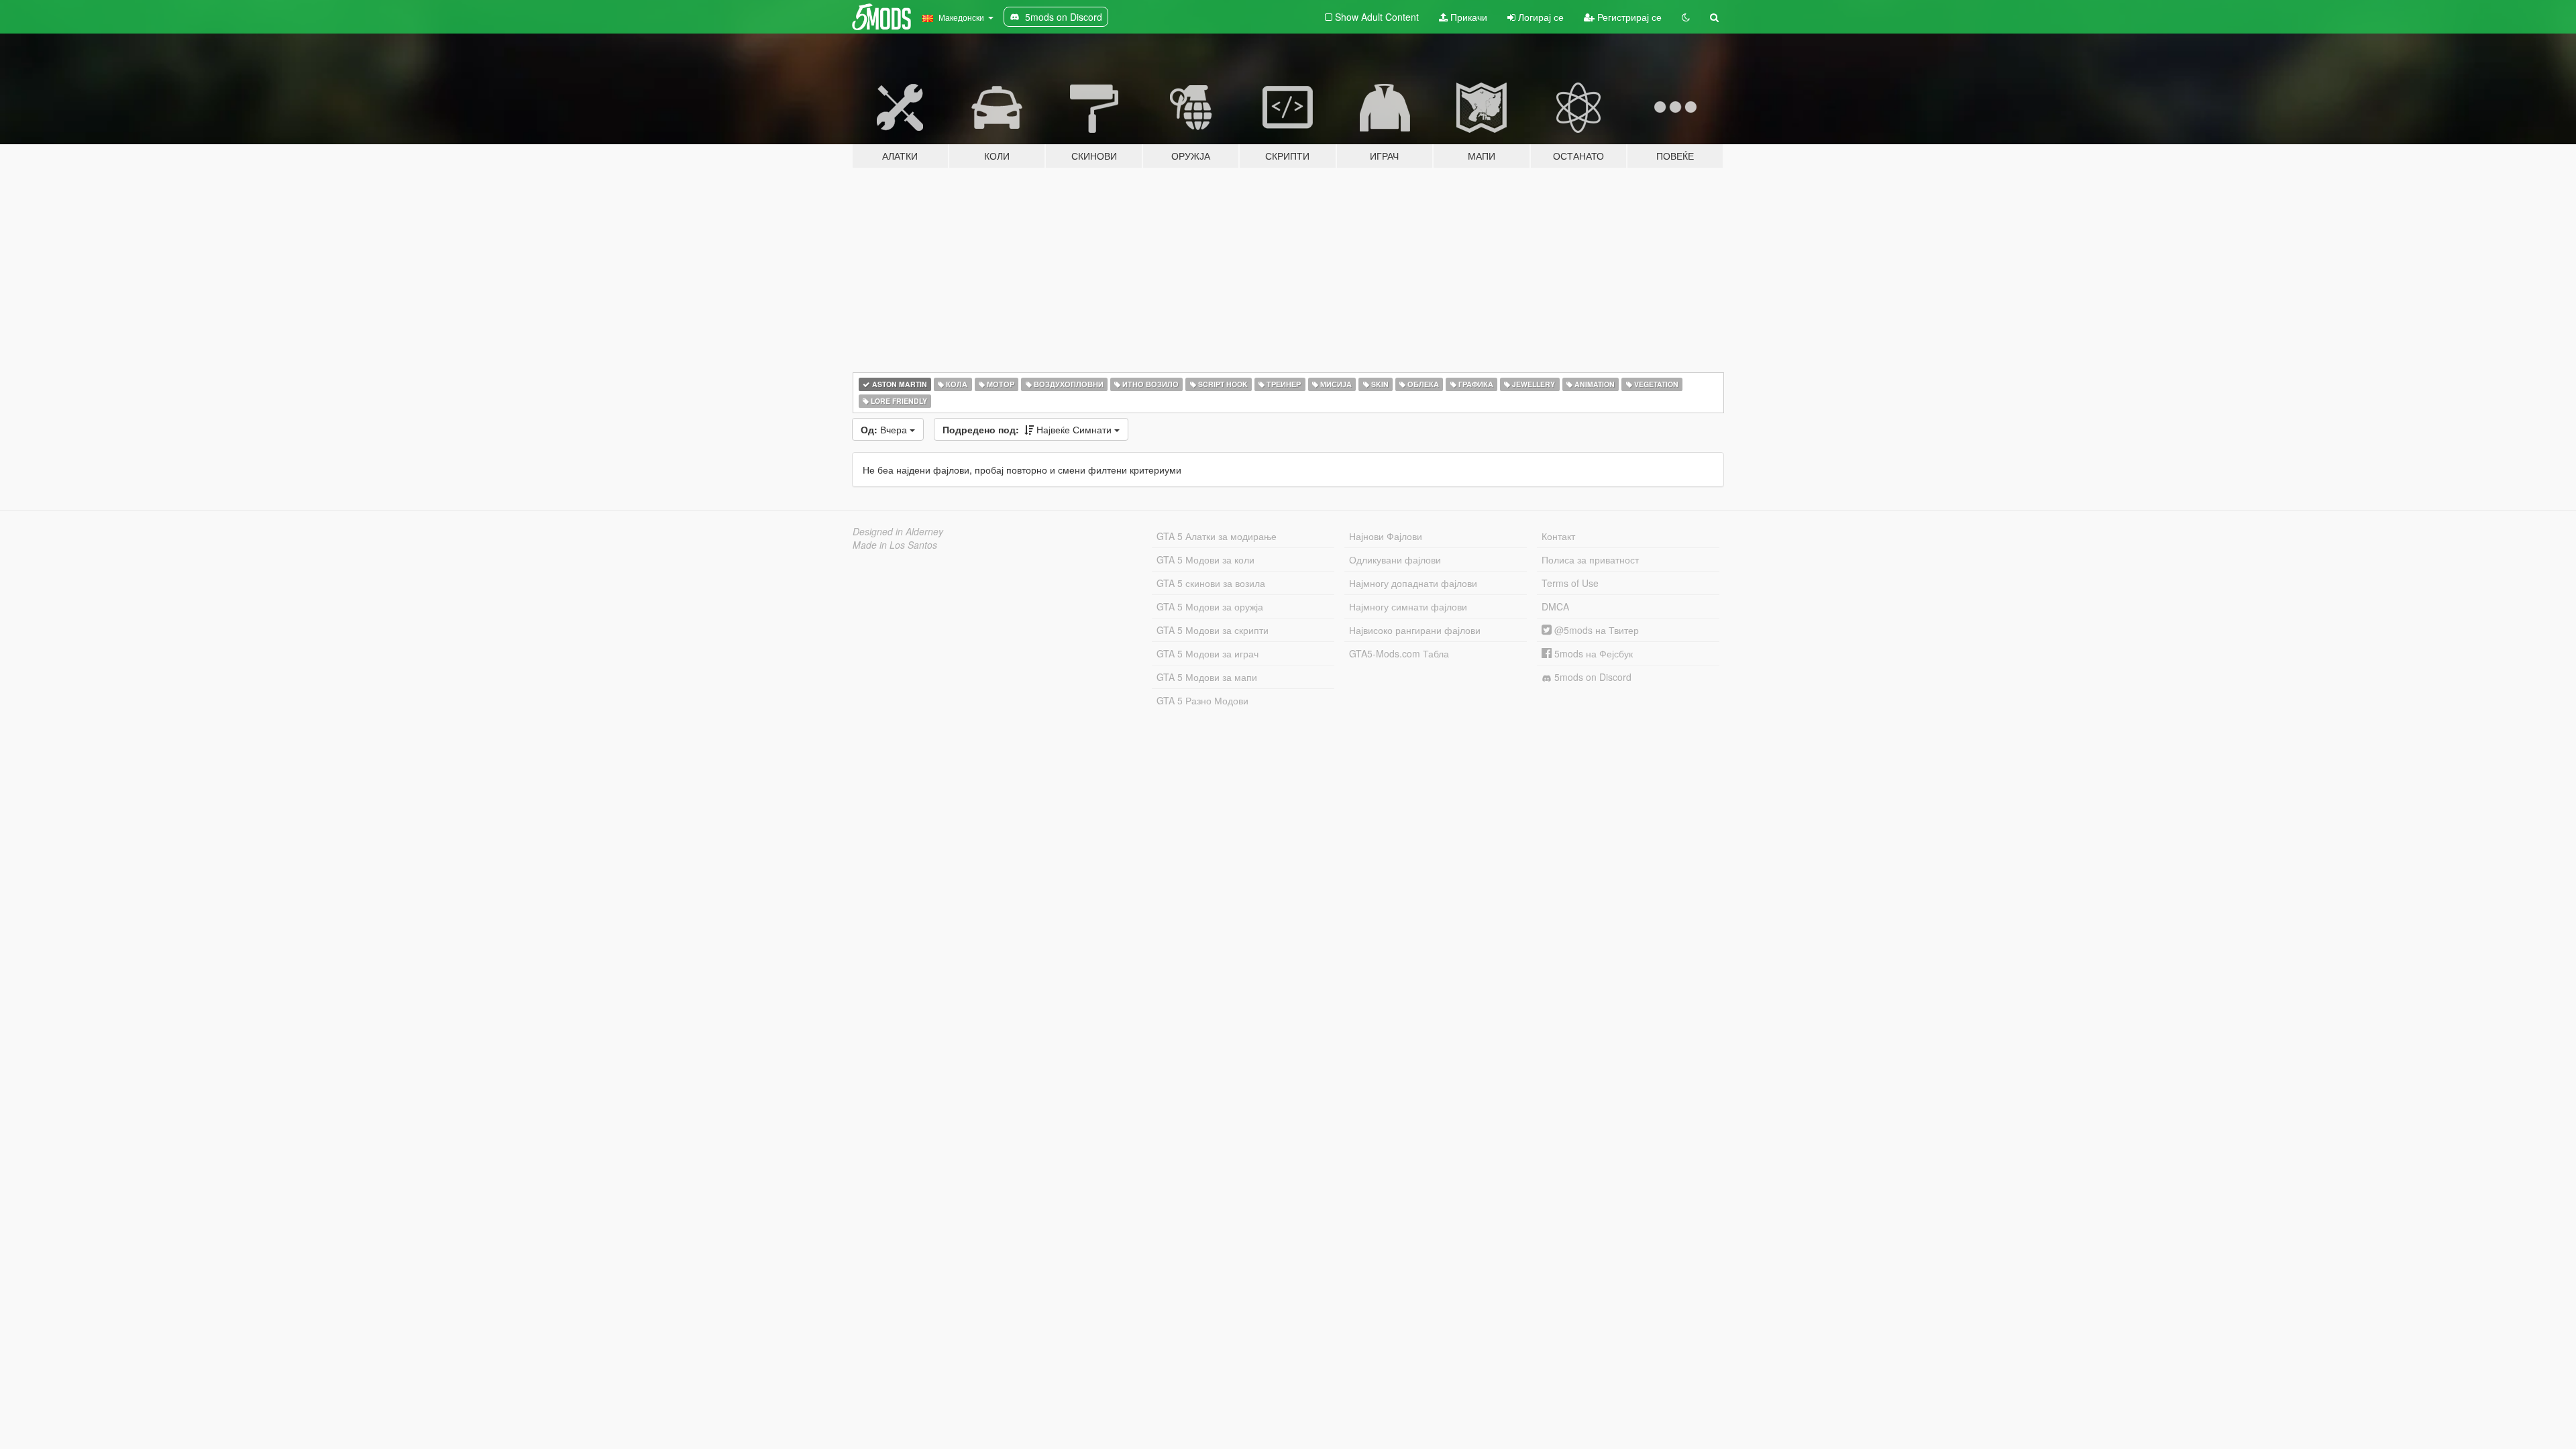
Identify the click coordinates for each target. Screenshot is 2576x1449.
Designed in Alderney (898, 531)
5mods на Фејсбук (1592, 653)
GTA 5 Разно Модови (1202, 700)
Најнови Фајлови (1386, 536)
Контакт (1558, 536)
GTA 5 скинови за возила (1211, 583)
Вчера (885, 429)
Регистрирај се (1628, 17)
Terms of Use (1570, 583)
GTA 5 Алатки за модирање (1217, 536)
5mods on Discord (1592, 677)
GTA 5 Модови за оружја (1210, 606)
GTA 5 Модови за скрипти (1213, 630)
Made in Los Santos (895, 545)
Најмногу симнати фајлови (1408, 606)
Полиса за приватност (1590, 559)
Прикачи (1467, 17)
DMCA (1555, 606)
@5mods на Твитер (1595, 630)
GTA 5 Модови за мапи (1207, 677)
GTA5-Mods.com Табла (1399, 653)
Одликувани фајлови (1395, 559)
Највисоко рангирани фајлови (1415, 630)
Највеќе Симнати (1028, 429)
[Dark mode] (1686, 17)
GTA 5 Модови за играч (1207, 653)
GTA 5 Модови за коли (1205, 559)
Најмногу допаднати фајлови (1413, 583)
